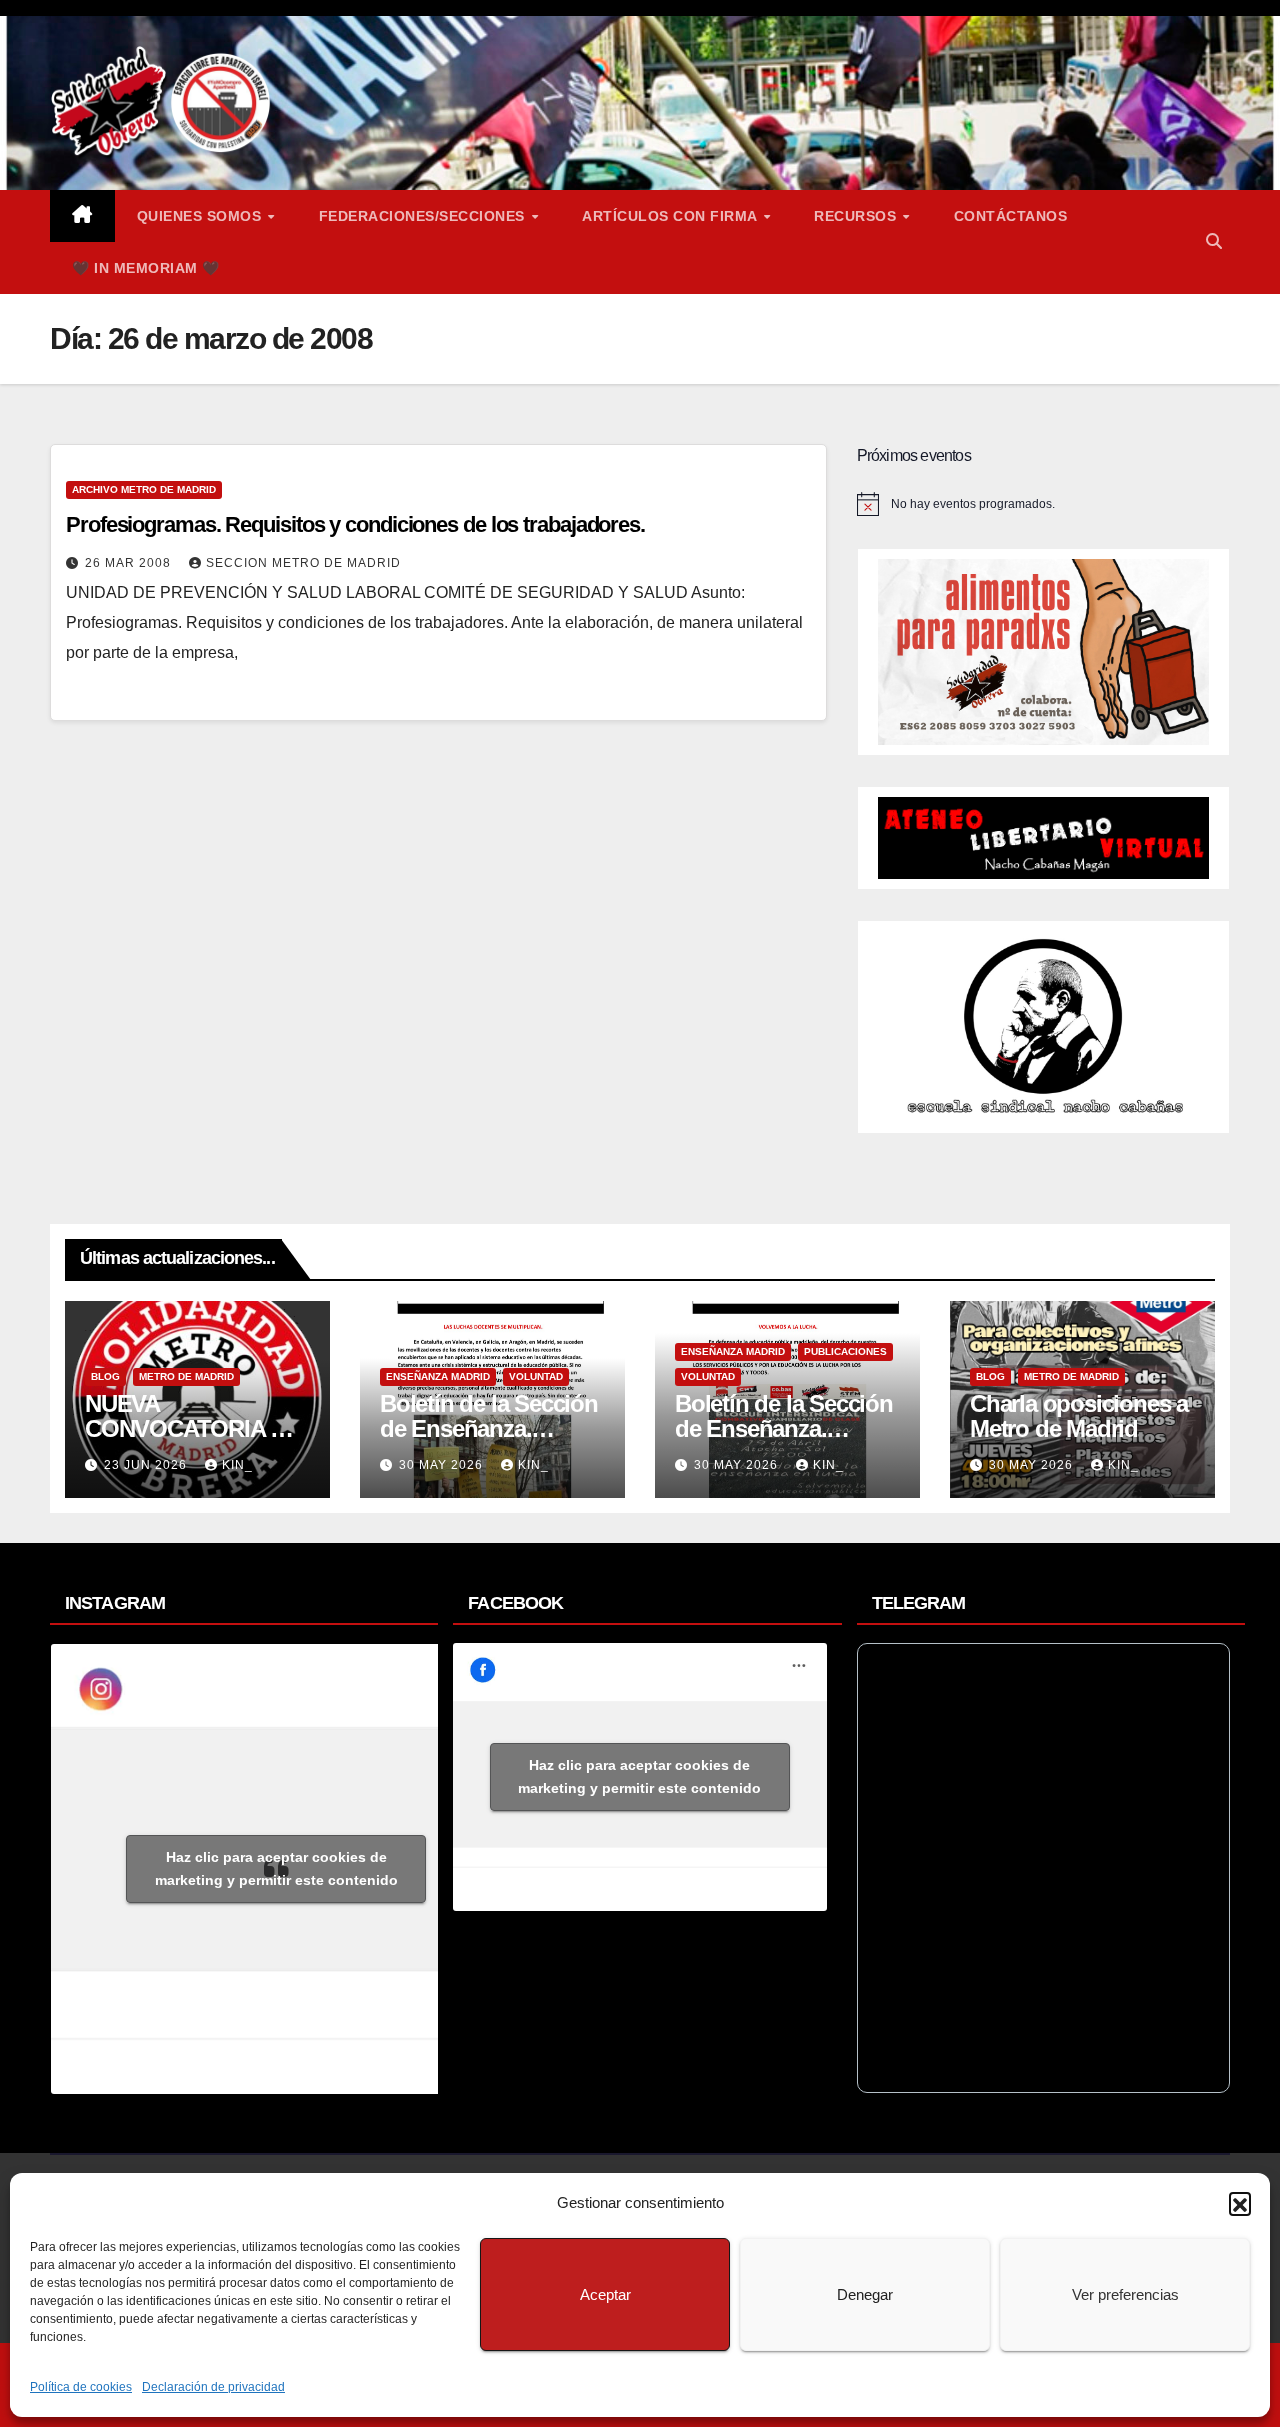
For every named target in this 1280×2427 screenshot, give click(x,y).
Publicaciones (845, 1351)
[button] (1240, 2203)
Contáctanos (1011, 216)
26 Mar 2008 (130, 563)
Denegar (865, 2294)
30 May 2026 (443, 1465)
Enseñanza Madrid (438, 1376)
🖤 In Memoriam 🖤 (146, 268)
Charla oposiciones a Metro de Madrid (1079, 1416)
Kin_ (237, 1465)
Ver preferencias (1125, 2294)
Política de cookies (81, 2387)
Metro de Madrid (186, 1376)
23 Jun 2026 (147, 1465)
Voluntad (536, 1376)
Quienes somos (201, 216)
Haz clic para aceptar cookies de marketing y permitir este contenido (276, 1868)
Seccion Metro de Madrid (303, 563)
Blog (105, 1376)
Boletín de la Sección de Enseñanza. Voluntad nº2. (489, 1428)
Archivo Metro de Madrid (144, 489)
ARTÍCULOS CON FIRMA (671, 216)
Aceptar (605, 2294)
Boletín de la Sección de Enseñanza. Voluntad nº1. (784, 1428)
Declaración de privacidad (213, 2387)
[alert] (1043, 504)
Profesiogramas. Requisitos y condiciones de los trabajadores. (355, 524)
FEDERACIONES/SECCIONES (424, 216)
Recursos (857, 216)
